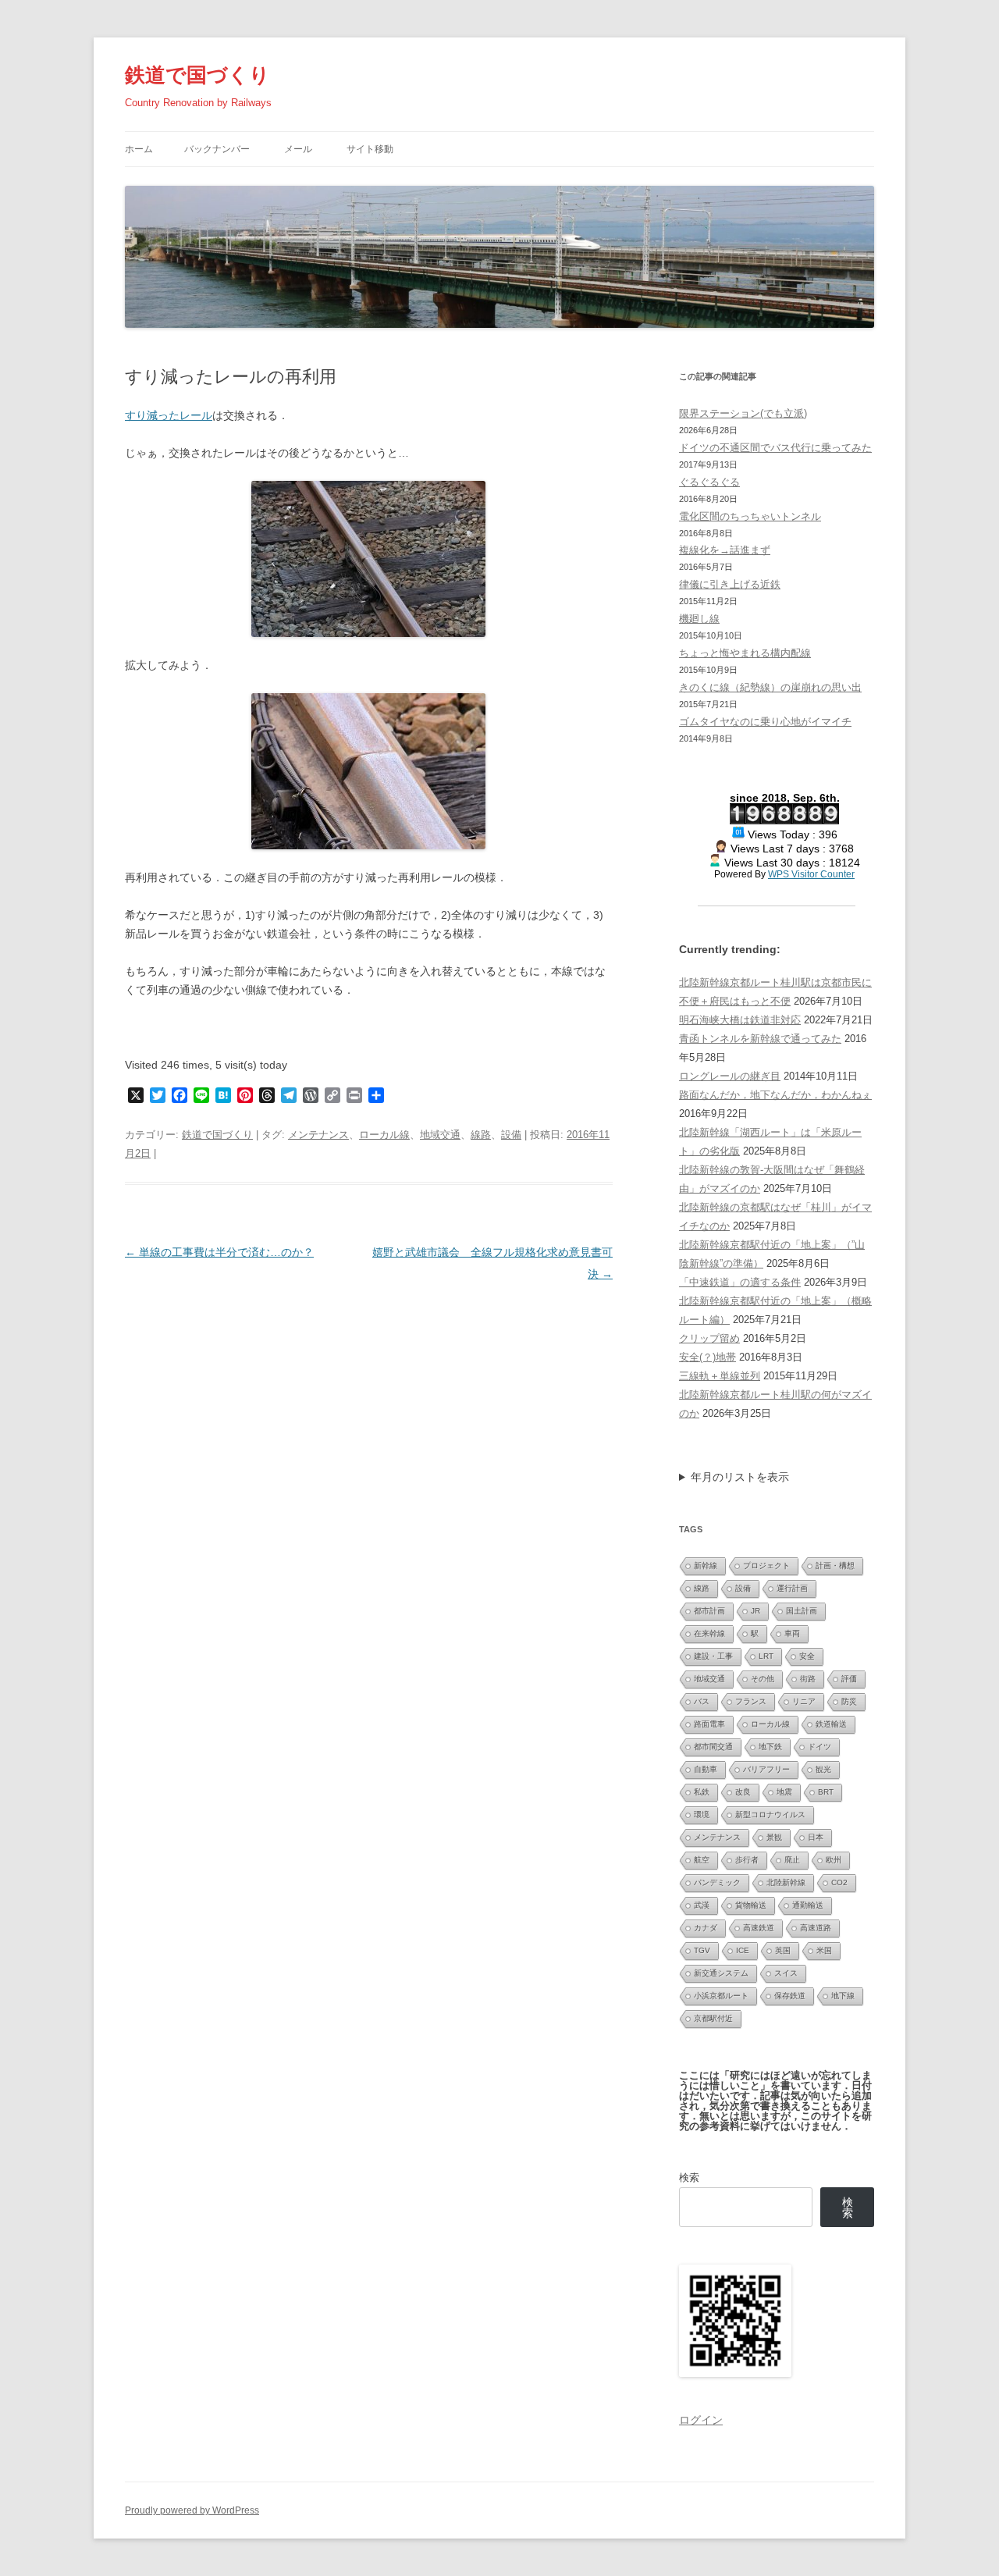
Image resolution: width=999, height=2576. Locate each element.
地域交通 (440, 1135)
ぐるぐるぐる (709, 482)
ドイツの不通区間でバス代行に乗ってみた (775, 448)
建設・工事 (713, 1656)
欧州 (834, 1860)
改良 (743, 1792)
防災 (849, 1701)
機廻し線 (699, 619)
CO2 (839, 1882)
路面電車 (709, 1724)
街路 (808, 1679)
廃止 (792, 1860)
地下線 (843, 1996)
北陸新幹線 (786, 1882)
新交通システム (721, 1973)
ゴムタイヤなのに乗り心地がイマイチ (765, 722)
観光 (823, 1769)
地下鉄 (770, 1747)
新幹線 (706, 1566)
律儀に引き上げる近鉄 (730, 584)
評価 (849, 1679)
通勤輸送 (808, 1905)
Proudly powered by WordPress (192, 2510)
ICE (743, 1950)
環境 (702, 1815)
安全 (807, 1656)
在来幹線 (709, 1633)
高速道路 (816, 1928)
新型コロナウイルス (770, 1815)
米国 (824, 1950)
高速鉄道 (759, 1928)
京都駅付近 (713, 2018)
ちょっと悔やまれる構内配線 (745, 653)
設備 (511, 1135)
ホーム (139, 149)
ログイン (701, 2420)
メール (298, 149)
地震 (784, 1792)
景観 (774, 1837)
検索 (689, 2178)
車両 (792, 1633)
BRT (826, 1792)
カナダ (706, 1928)
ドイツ (819, 1747)
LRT (766, 1656)
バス (702, 1701)
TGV (702, 1950)
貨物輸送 (751, 1905)
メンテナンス (318, 1135)
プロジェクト (766, 1566)
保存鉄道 (790, 1996)
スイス (786, 1973)
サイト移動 (370, 149)
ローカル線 (384, 1135)
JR (755, 1611)
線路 (481, 1135)
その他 (763, 1679)
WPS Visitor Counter (811, 874)
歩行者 (747, 1860)
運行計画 (792, 1588)
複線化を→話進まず (725, 550)
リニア (804, 1701)
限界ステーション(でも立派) (743, 413)
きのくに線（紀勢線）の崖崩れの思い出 (770, 687)
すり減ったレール (169, 415)
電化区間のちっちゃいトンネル (750, 516)
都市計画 (709, 1611)
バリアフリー (766, 1769)
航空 (702, 1860)
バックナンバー (217, 149)
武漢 (702, 1905)
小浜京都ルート (721, 1996)
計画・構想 (835, 1566)
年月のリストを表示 (740, 1477)
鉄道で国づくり (197, 75)
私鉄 (702, 1792)
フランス (751, 1701)
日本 (816, 1837)
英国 (783, 1950)
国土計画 (802, 1611)
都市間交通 (713, 1747)
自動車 (706, 1769)
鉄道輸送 (831, 1724)
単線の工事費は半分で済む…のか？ (219, 1252)
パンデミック (717, 1882)
